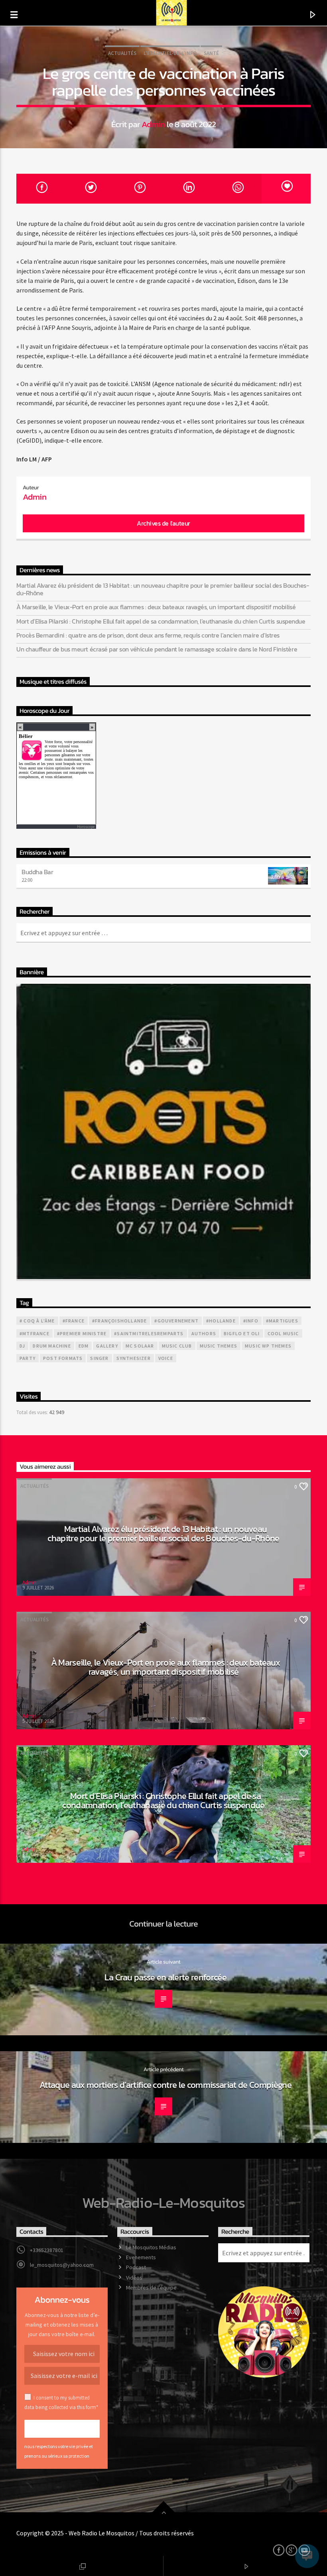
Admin (153, 124)
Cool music (283, 1333)
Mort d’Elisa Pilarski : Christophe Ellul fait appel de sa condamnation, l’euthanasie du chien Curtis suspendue (161, 621)
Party (28, 1358)
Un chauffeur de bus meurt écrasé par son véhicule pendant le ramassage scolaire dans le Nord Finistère (157, 649)
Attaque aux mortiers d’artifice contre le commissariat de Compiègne (165, 2085)
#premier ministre (82, 1333)
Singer (99, 1358)
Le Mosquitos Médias (151, 2247)
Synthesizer (134, 1358)
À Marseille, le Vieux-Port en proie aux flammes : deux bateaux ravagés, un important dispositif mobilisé (156, 607)
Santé (211, 53)
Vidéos (134, 2278)
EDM (84, 1346)
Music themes (219, 1346)
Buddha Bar (37, 872)
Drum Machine (52, 1346)
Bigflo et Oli (242, 1333)
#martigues (282, 1321)
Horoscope (86, 827)
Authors (204, 1333)
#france (74, 1321)
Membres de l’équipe (151, 2288)
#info (251, 1321)
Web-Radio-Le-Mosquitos (164, 2203)
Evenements (141, 2257)
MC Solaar (140, 1346)
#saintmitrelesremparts (149, 1333)
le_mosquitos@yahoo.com (62, 2265)
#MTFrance (34, 1333)
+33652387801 (47, 2250)
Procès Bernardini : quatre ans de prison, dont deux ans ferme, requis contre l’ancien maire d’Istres (148, 635)
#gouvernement (176, 1321)
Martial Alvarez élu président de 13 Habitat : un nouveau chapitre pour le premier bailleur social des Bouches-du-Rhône (163, 589)
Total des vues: (33, 1412)
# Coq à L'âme (37, 1321)
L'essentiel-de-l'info (170, 53)
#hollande (221, 1321)
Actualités (122, 53)
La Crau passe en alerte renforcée (165, 1977)
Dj (22, 1346)
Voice (166, 1358)
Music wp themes (268, 1346)
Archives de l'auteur (163, 523)
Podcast (136, 2267)
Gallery (107, 1346)
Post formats (63, 1358)
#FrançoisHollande (119, 1321)
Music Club (177, 1346)
